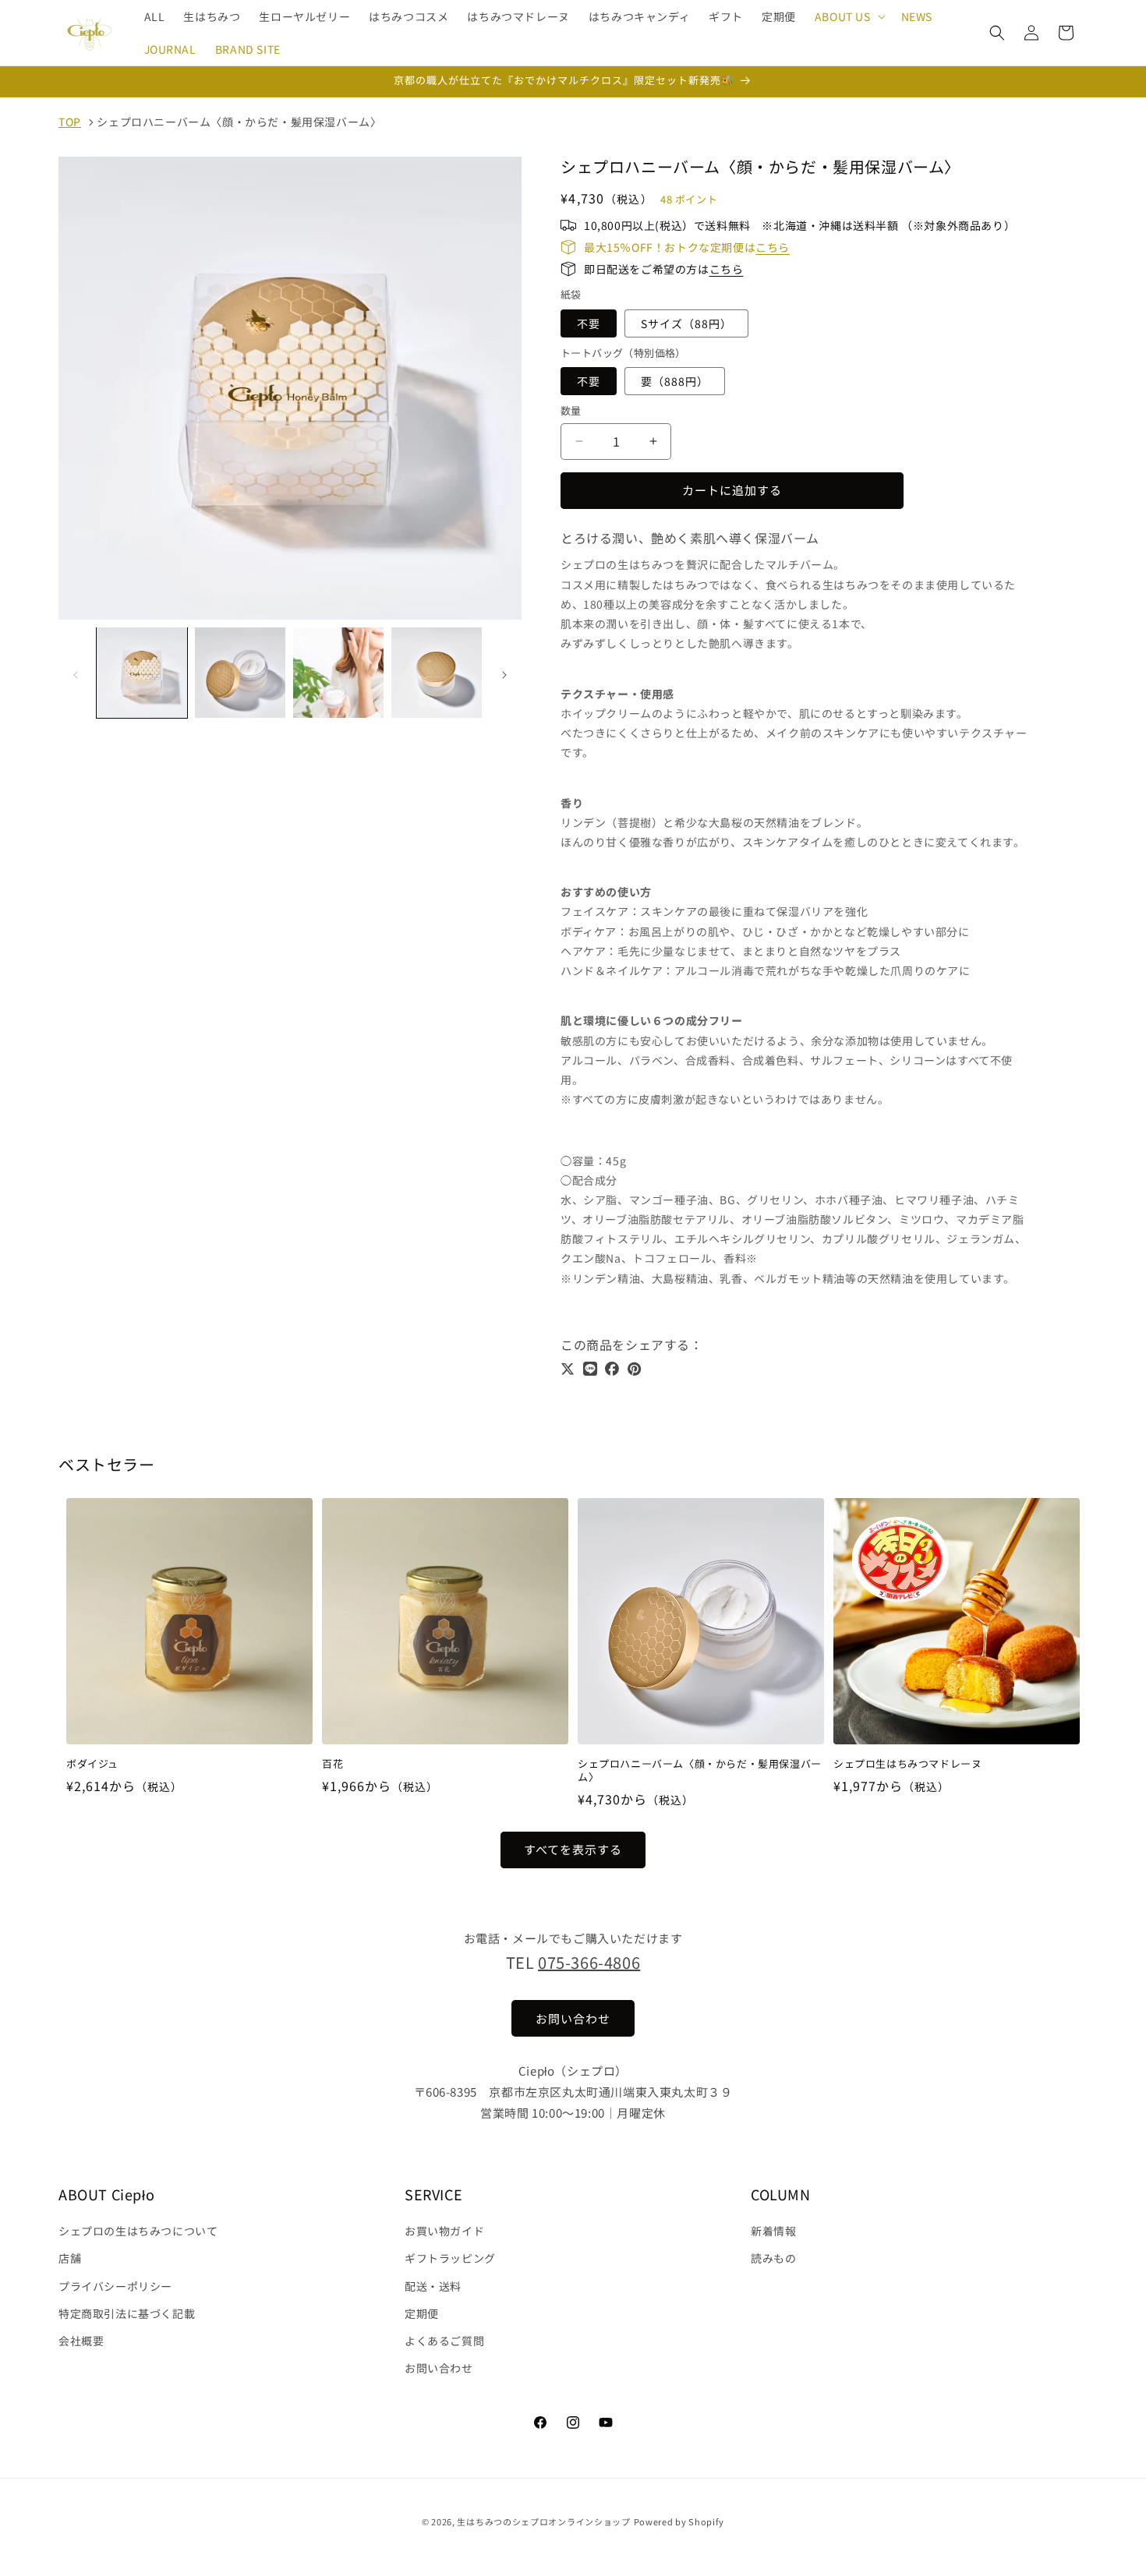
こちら (773, 247)
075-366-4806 (589, 1962)
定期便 (422, 2313)
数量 (571, 410)
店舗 (70, 2259)
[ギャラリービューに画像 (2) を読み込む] (240, 673)
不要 (589, 323)
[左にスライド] (76, 675)
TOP (70, 122)
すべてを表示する (573, 1850)
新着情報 (773, 2231)
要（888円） (675, 381)
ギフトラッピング (450, 2259)
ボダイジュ (92, 1764)
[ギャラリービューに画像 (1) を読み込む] (142, 673)
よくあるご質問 (444, 2341)
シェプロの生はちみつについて (138, 2231)
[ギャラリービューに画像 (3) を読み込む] (338, 673)
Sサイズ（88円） (686, 323)
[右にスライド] (504, 675)
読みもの (773, 2259)
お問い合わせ (439, 2368)
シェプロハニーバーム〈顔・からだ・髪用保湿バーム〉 (239, 122)
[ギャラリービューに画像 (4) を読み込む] (437, 673)
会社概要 (81, 2341)
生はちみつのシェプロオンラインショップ (543, 2521)
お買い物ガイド (444, 2231)
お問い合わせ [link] (573, 2018)
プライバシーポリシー (115, 2286)
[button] (849, 16)
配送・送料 (433, 2286)
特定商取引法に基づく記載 (127, 2313)
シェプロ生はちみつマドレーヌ (907, 1764)
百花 (332, 1764)
